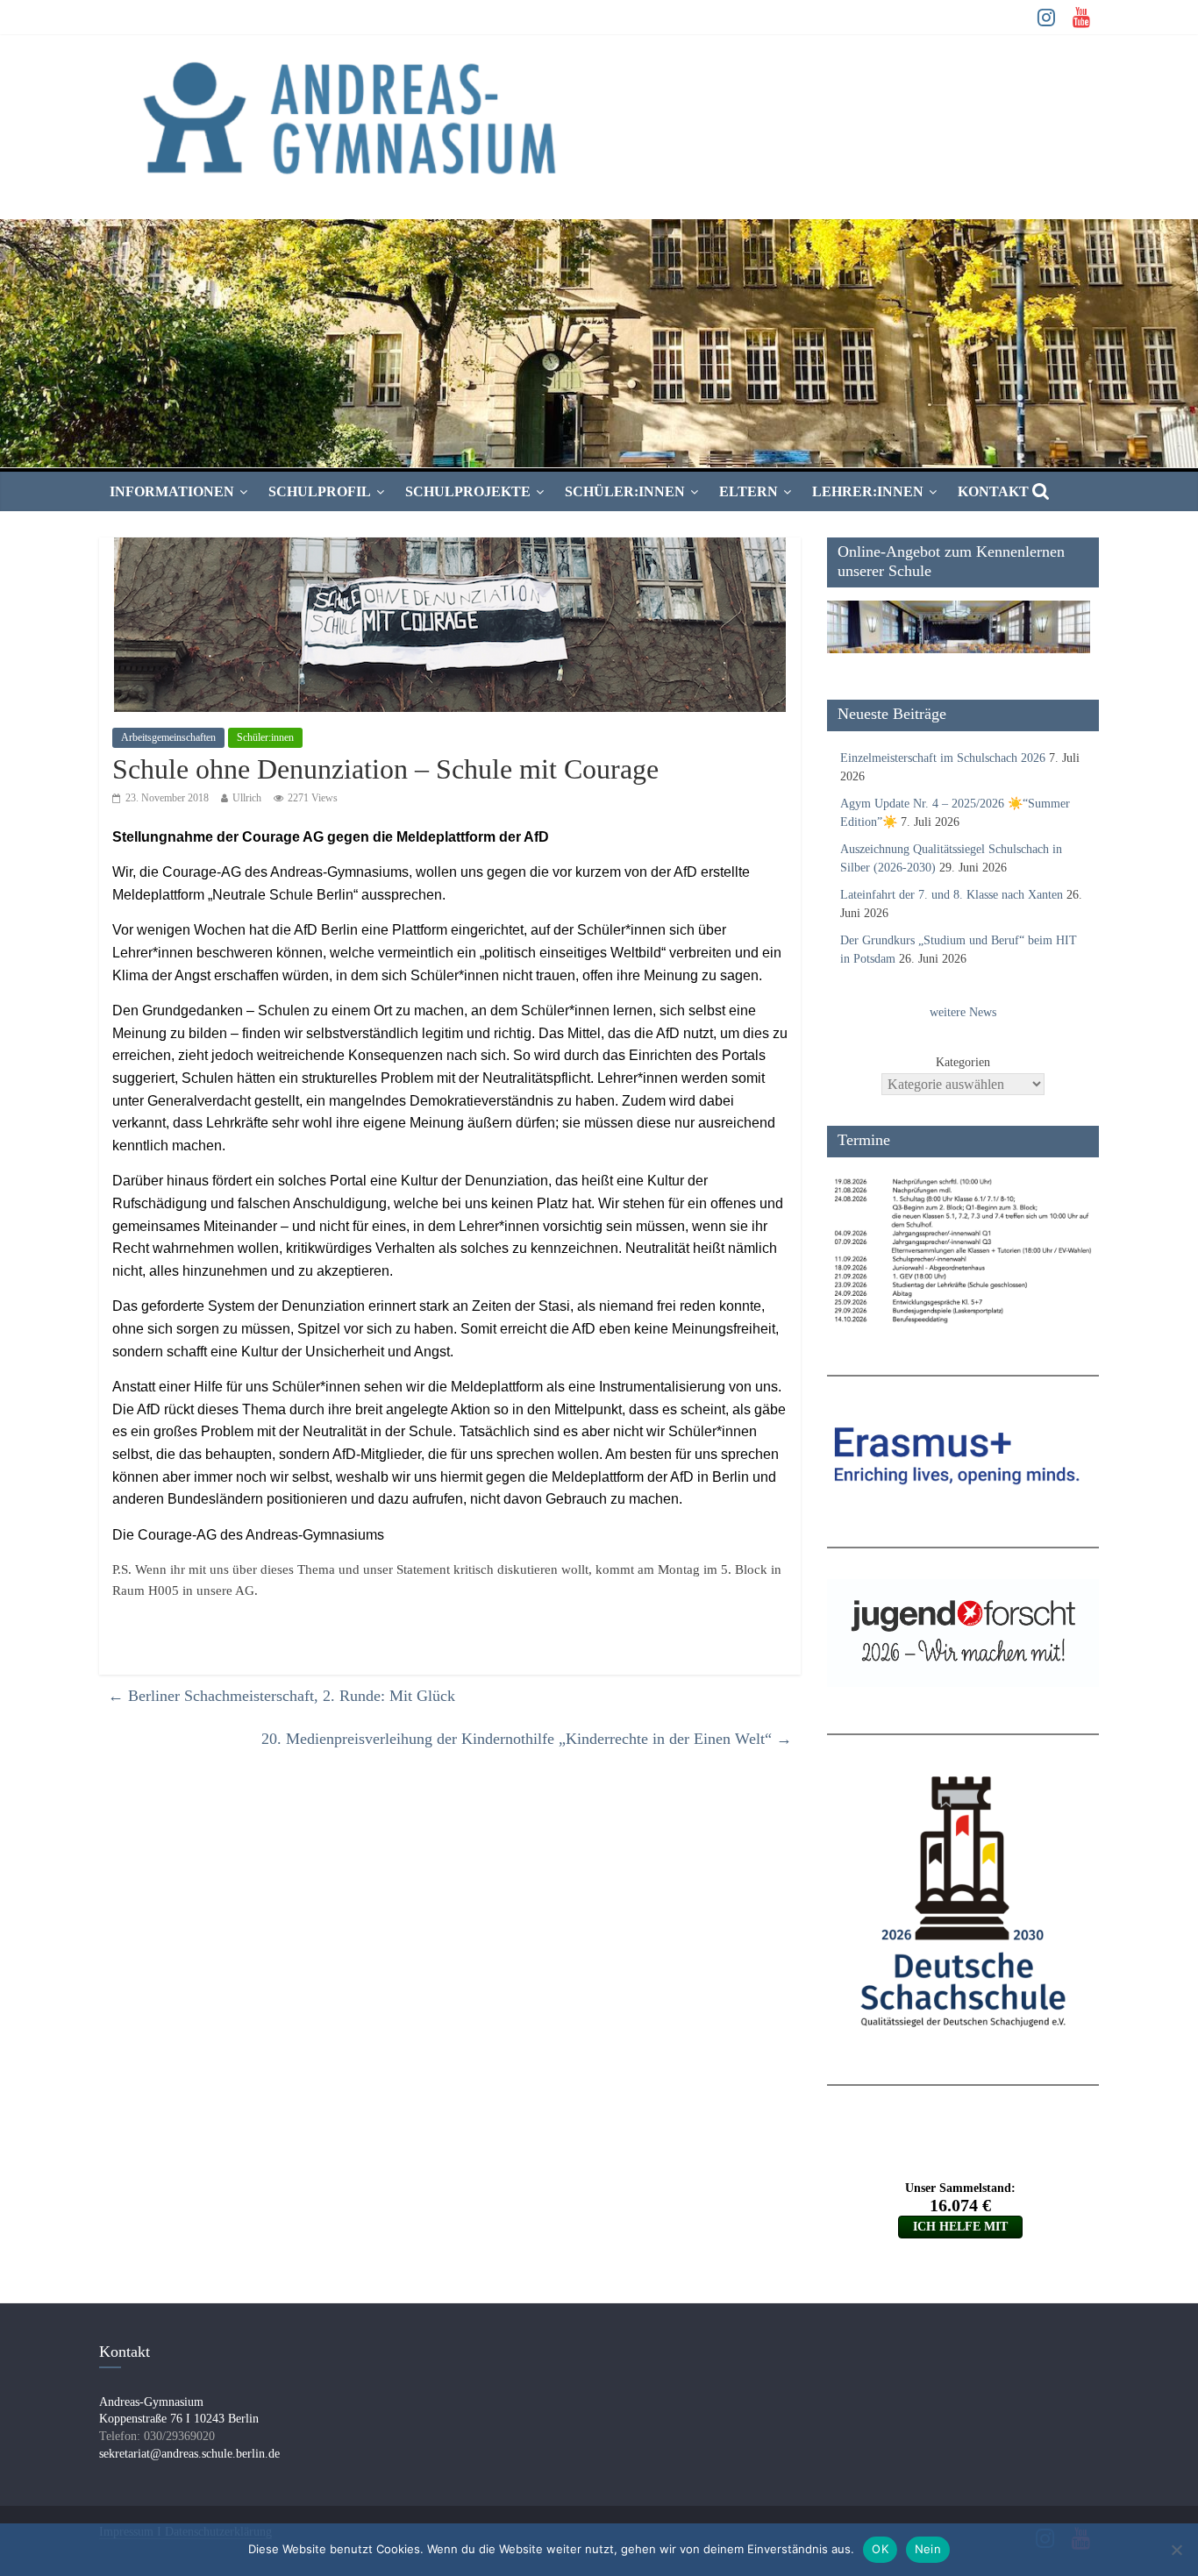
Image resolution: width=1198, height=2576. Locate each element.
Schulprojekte (468, 491)
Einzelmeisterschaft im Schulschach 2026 (943, 758)
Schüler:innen (625, 491)
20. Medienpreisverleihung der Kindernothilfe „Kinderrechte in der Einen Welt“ (527, 1739)
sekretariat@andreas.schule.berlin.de (189, 2454)
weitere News (963, 1012)
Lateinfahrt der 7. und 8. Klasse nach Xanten (952, 895)
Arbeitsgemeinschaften (168, 737)
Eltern (749, 491)
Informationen (172, 491)
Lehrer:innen (868, 491)
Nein (928, 2549)
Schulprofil (320, 491)
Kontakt (993, 491)
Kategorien (963, 1062)
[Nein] (1176, 2550)
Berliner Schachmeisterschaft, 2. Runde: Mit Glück (282, 1696)
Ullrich (247, 798)
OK (880, 2549)
